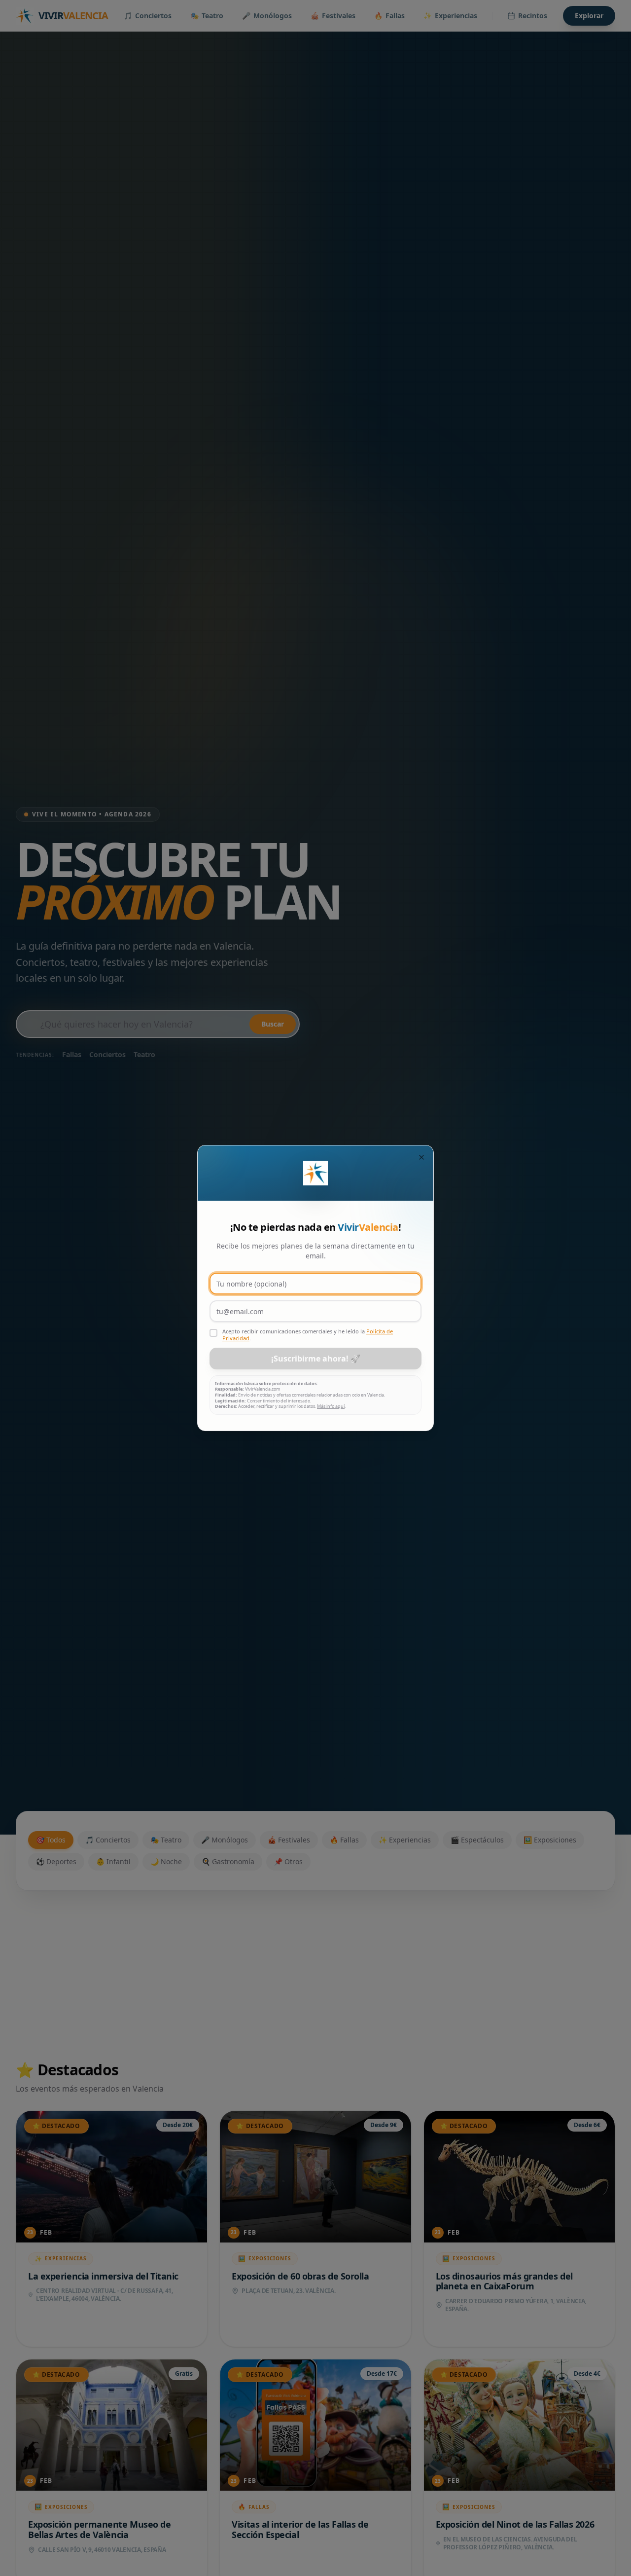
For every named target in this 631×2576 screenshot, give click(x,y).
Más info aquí (331, 1406)
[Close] (421, 1157)
